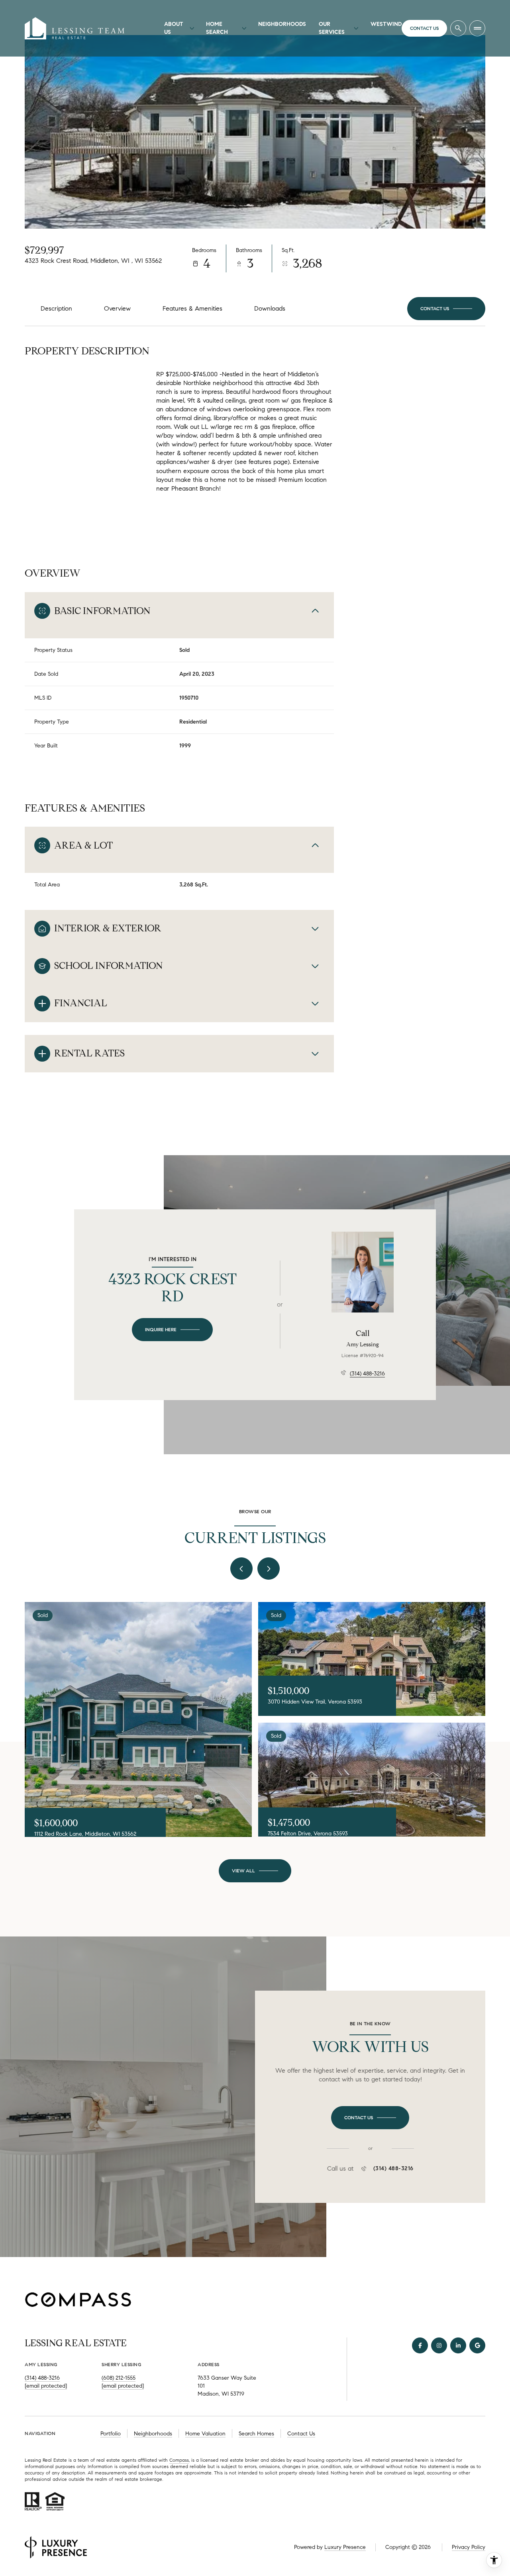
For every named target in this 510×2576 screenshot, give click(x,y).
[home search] (458, 28)
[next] (269, 1569)
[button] (446, 309)
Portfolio (111, 2434)
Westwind (386, 24)
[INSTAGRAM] (439, 2345)
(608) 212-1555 (119, 2378)
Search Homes (256, 2434)
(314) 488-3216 (367, 1374)
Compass (179, 2460)
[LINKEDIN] (458, 2345)
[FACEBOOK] (420, 2345)
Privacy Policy (469, 2547)
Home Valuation (205, 2434)
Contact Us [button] (301, 2434)
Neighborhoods (282, 24)
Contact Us (424, 28)
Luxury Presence (345, 2547)
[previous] (241, 1569)
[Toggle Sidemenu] (477, 28)
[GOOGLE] (477, 2345)
